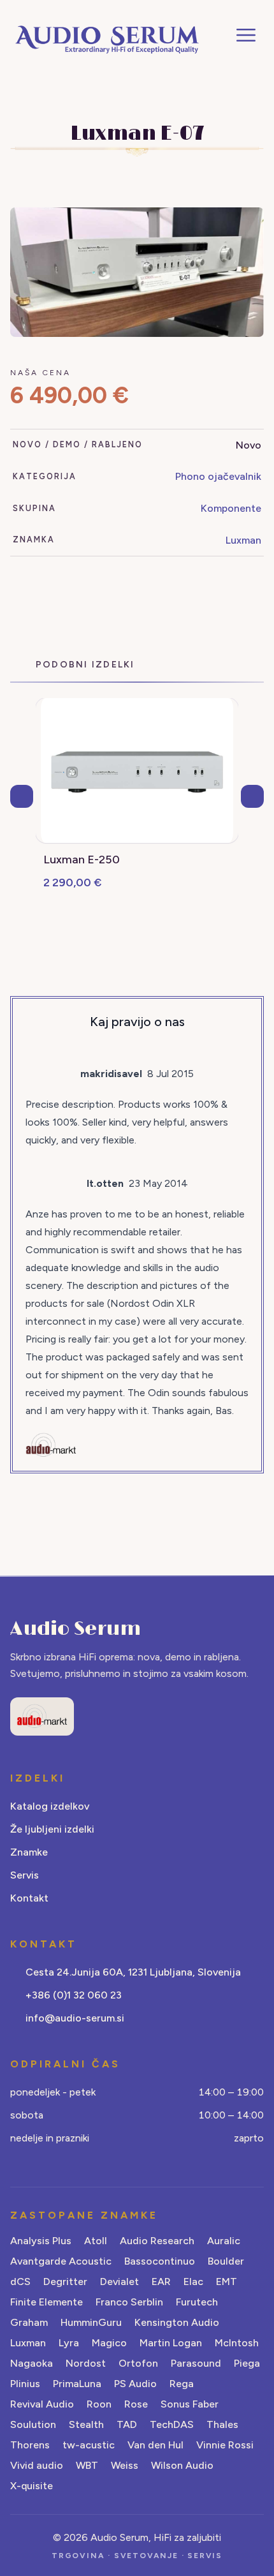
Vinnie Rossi (225, 2445)
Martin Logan (171, 2343)
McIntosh (237, 2343)
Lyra (69, 2343)
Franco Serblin (129, 2302)
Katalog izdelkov (50, 1806)
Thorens (30, 2445)
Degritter (65, 2282)
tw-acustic (89, 2445)
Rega (182, 2384)
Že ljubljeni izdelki (52, 1829)
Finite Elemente (47, 2302)
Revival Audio (42, 2404)
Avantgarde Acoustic (61, 2261)
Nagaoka (32, 2363)
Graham (29, 2322)
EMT (227, 2282)
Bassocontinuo (160, 2261)
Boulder (226, 2261)
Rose (136, 2404)
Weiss (125, 2465)
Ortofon (138, 2363)
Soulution (33, 2424)
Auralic (224, 2241)
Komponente (231, 508)
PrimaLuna (77, 2384)
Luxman (243, 540)
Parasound (196, 2363)
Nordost (86, 2363)
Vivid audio (37, 2465)
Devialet (119, 2282)
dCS (20, 2282)
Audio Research (157, 2241)
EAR (161, 2282)
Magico (109, 2343)
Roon (99, 2404)
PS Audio (135, 2384)
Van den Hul (155, 2445)
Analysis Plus (41, 2241)
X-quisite (32, 2486)
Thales (222, 2424)
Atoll (96, 2241)
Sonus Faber (190, 2404)
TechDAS (172, 2424)
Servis (25, 1875)
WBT (87, 2465)
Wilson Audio (182, 2465)
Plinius (25, 2384)
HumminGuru (91, 2322)
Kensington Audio (177, 2322)
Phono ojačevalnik (218, 476)
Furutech (197, 2302)
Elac (193, 2282)
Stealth (86, 2424)
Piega (247, 2363)
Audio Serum (76, 1629)
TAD (127, 2424)
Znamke (29, 1852)
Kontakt (29, 1898)
